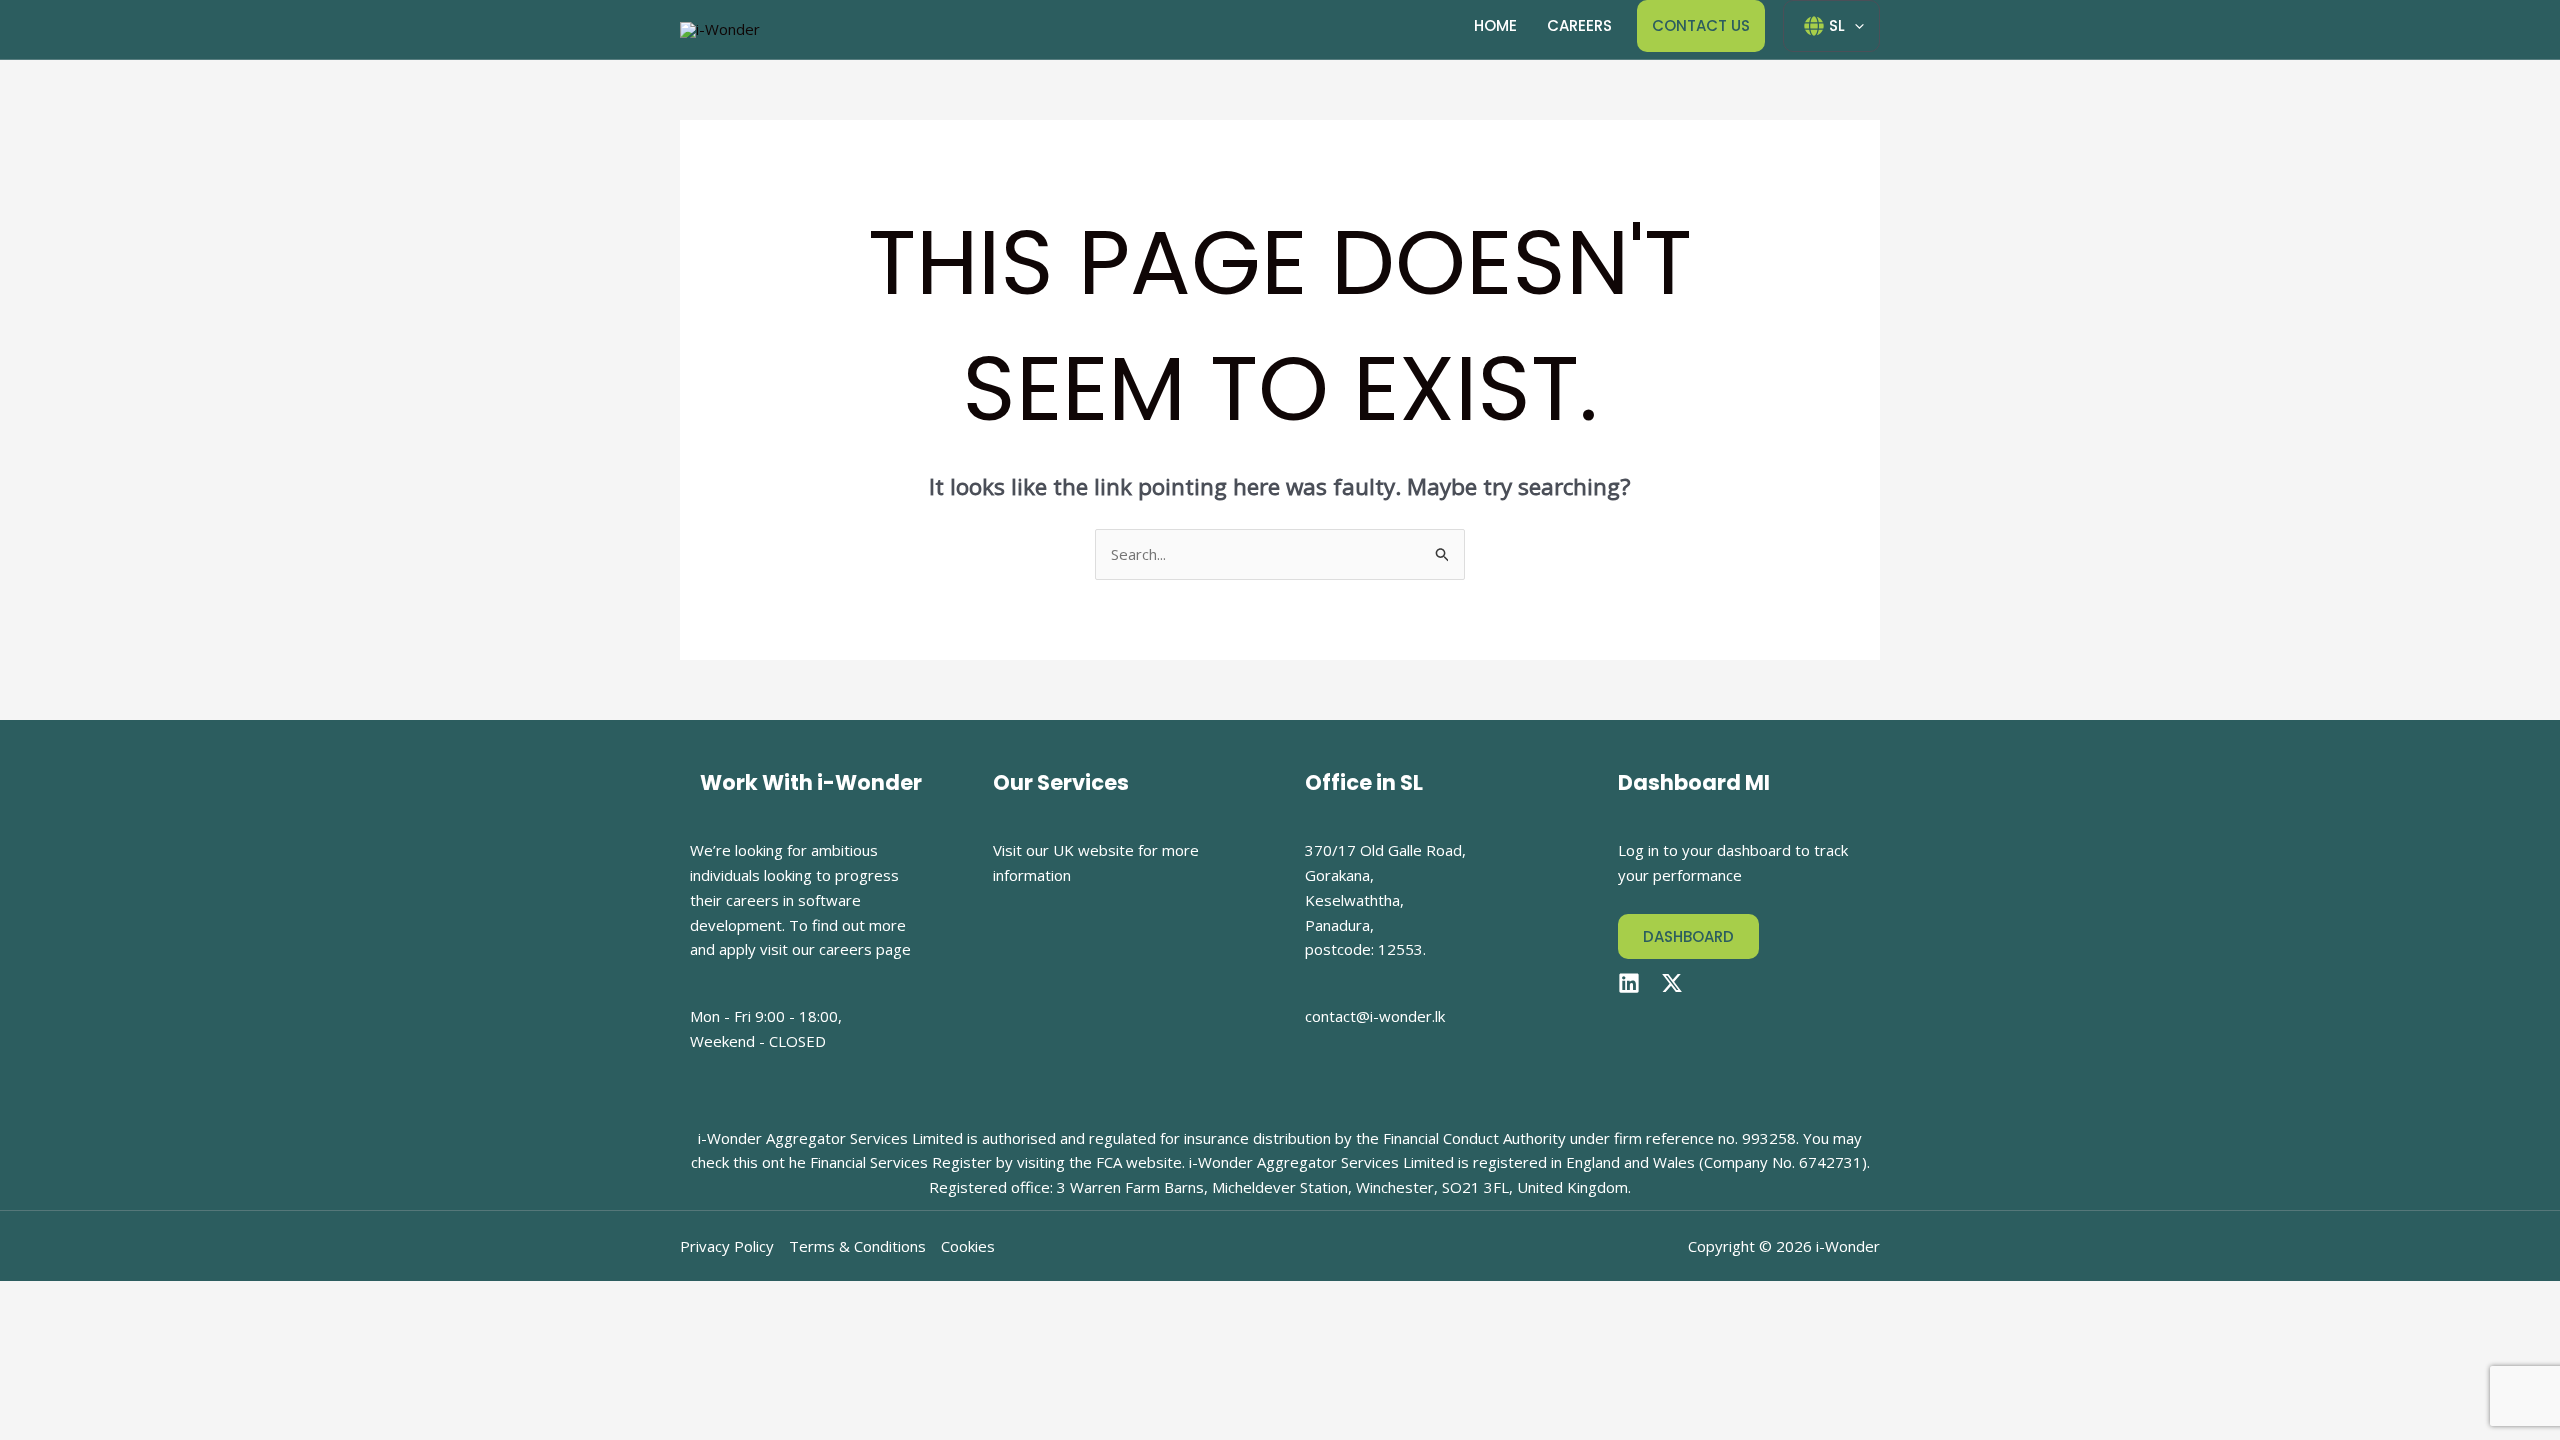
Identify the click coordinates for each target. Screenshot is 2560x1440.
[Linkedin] (1629, 983)
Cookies (968, 1246)
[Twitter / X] (1672, 983)
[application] (1854, 26)
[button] (1688, 936)
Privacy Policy (727, 1246)
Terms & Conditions (857, 1246)
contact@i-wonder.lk (1375, 1016)
